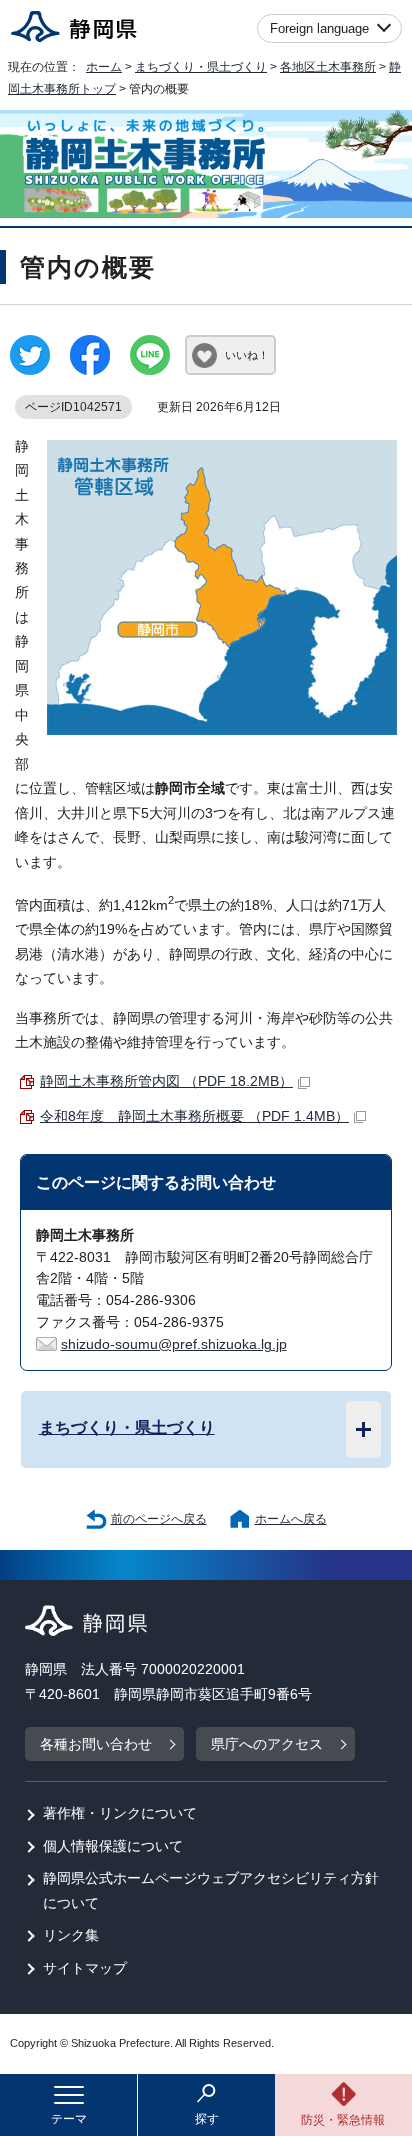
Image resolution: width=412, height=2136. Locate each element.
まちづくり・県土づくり (201, 67)
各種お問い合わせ (96, 1744)
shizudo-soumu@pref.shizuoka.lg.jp (174, 1344)
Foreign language (319, 28)
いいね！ (247, 355)
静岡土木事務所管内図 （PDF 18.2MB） (166, 1081)
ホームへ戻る (291, 1519)
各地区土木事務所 (328, 67)
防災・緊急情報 (343, 2120)
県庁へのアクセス (267, 1744)
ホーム (104, 67)
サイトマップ (85, 1968)
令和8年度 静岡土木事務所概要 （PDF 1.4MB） (194, 1116)
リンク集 (71, 1935)
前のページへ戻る (159, 1519)
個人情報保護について (113, 1846)
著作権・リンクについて (120, 1813)
